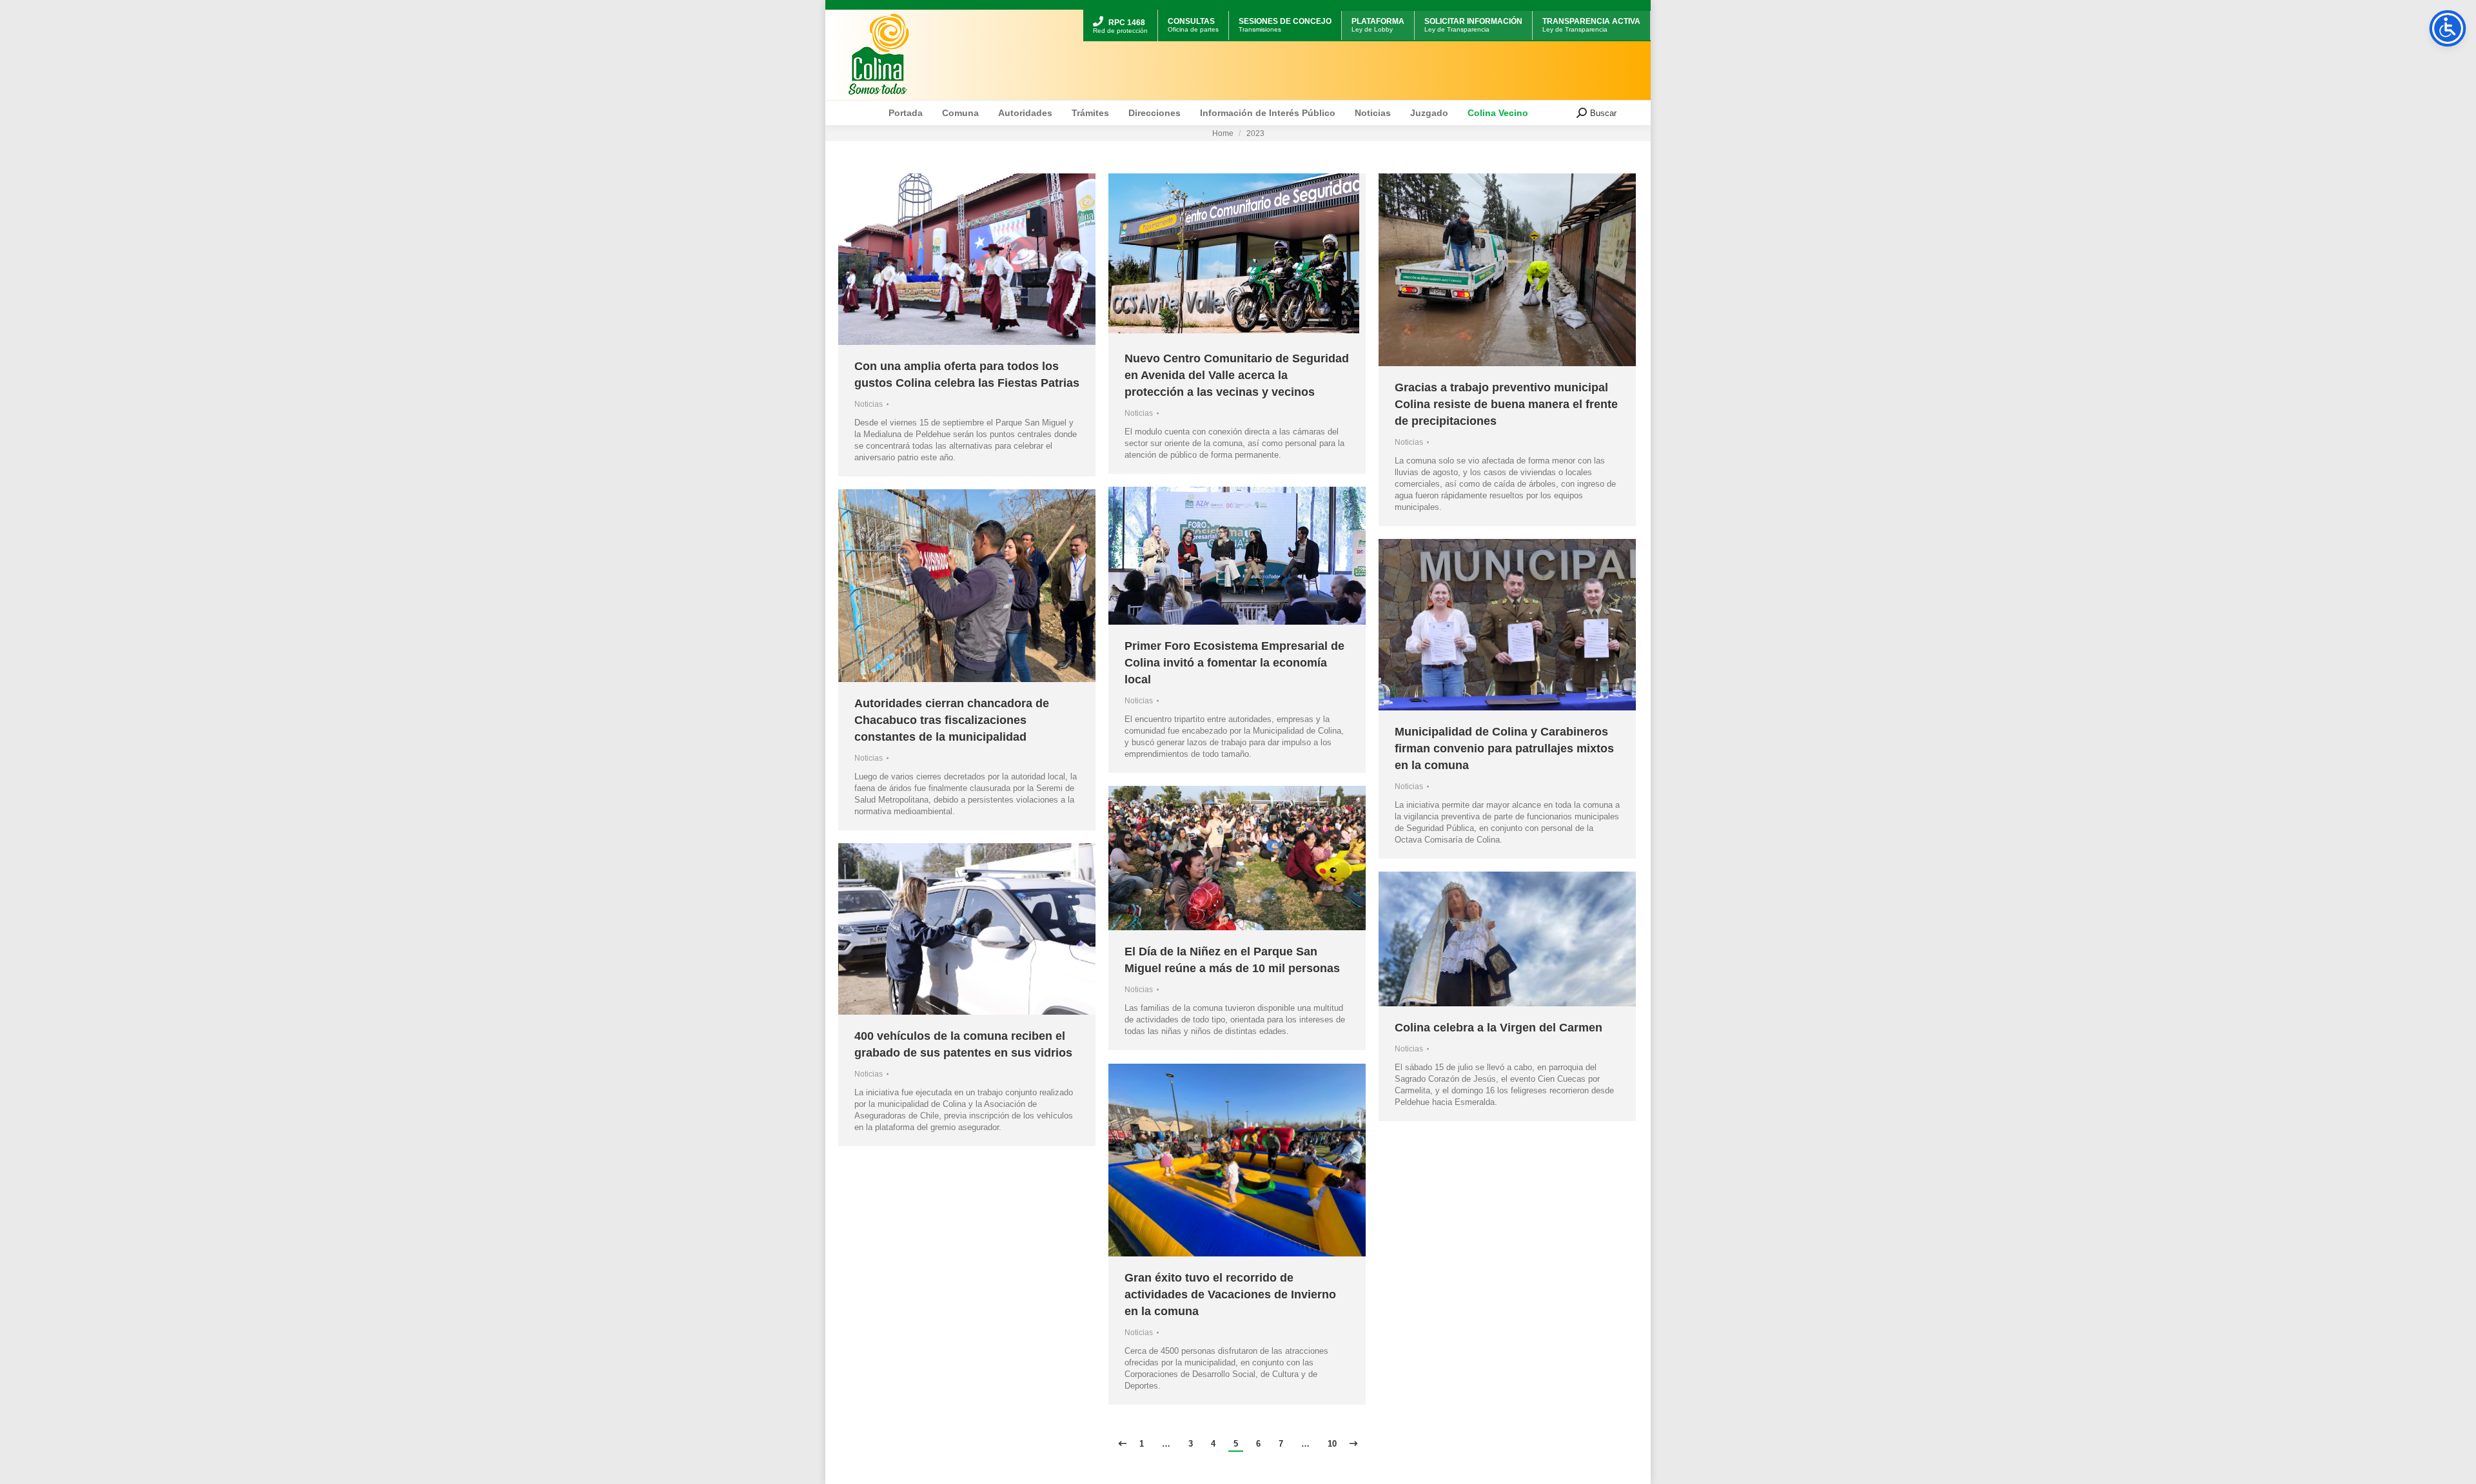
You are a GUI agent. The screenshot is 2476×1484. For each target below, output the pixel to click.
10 (1332, 1444)
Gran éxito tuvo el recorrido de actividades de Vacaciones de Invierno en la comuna (1230, 1294)
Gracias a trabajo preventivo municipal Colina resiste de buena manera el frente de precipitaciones (1506, 404)
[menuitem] (1120, 11)
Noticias (869, 404)
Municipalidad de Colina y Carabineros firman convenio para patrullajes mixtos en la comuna (1504, 748)
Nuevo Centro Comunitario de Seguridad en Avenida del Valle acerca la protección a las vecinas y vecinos (1237, 375)
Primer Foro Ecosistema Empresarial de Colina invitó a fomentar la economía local (1234, 663)
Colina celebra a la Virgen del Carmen (1498, 1028)
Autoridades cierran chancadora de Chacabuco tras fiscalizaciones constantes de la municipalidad (952, 720)
